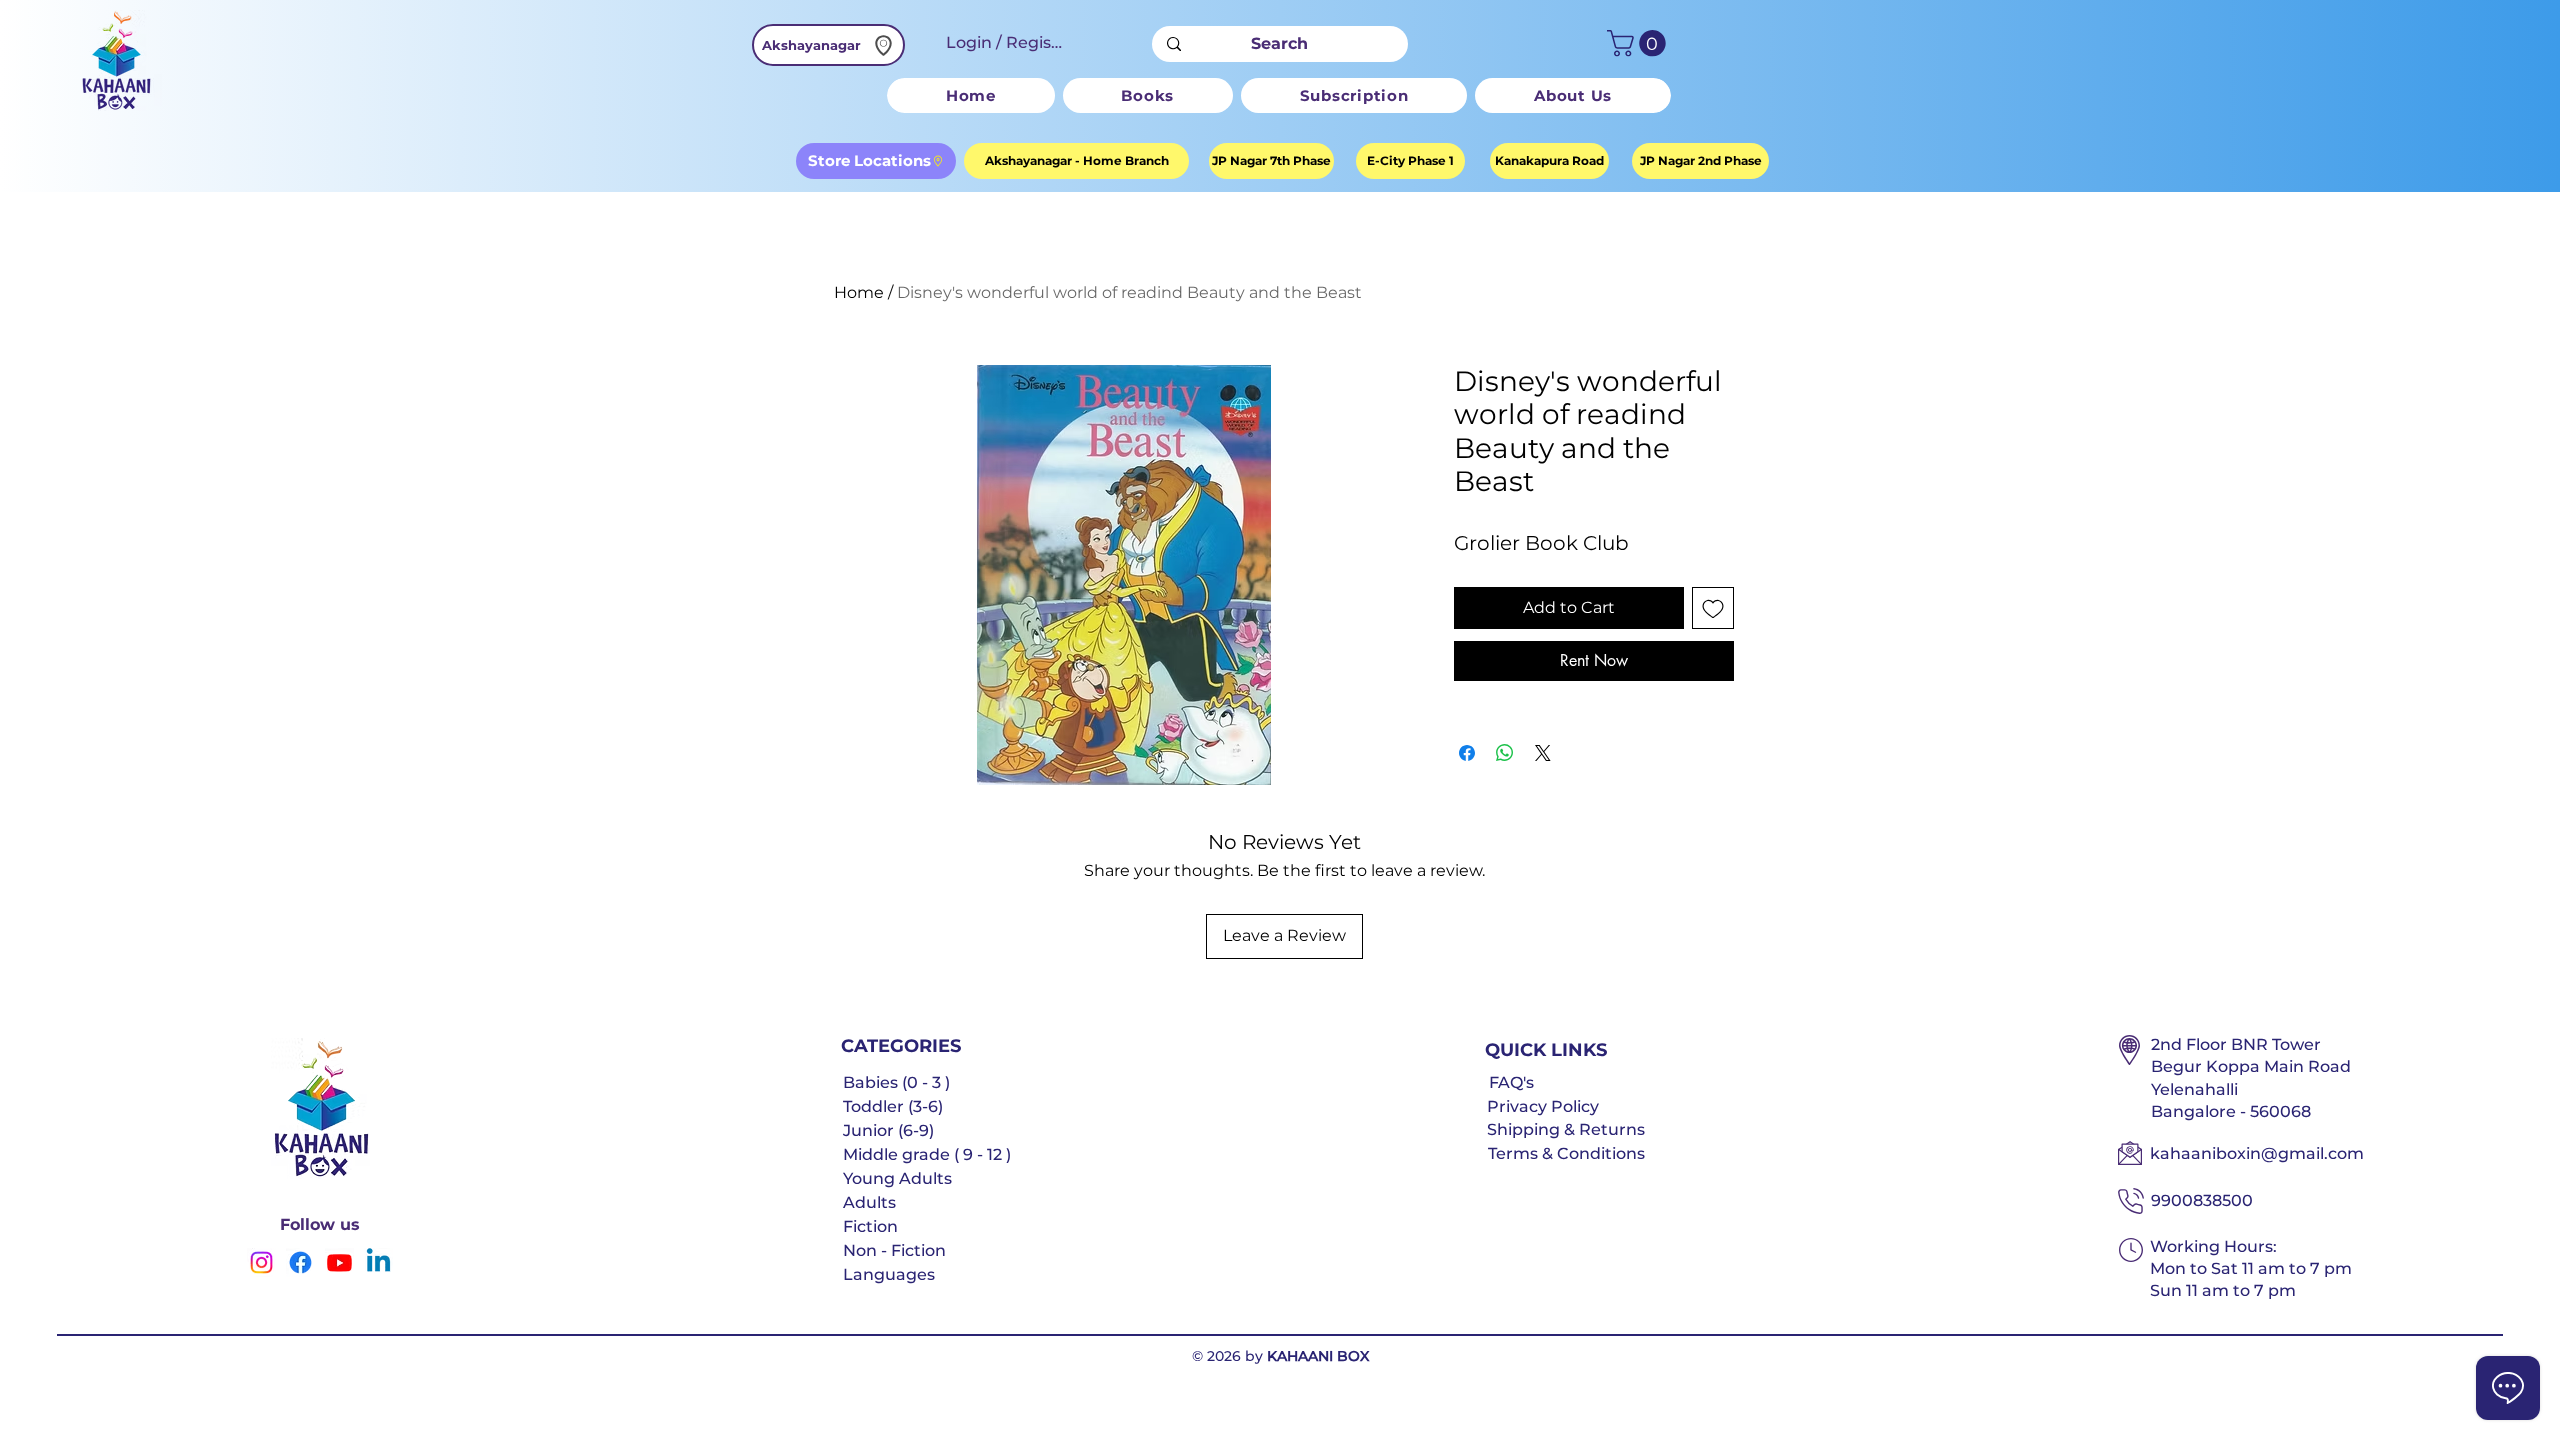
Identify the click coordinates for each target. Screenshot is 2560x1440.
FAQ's (1511, 1082)
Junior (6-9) (888, 1130)
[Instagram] (261, 1262)
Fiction (870, 1226)
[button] (1639, 43)
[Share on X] (1543, 753)
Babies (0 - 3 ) (896, 1082)
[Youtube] (339, 1262)
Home (859, 292)
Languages (889, 1274)
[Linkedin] (378, 1262)
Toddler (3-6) (893, 1106)
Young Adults (897, 1178)
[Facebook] (300, 1262)
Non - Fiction (894, 1250)
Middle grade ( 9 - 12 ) (927, 1154)
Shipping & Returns (1566, 1129)
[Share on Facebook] (1467, 753)
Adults (869, 1202)
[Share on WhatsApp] (1505, 753)
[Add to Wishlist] (1713, 608)
